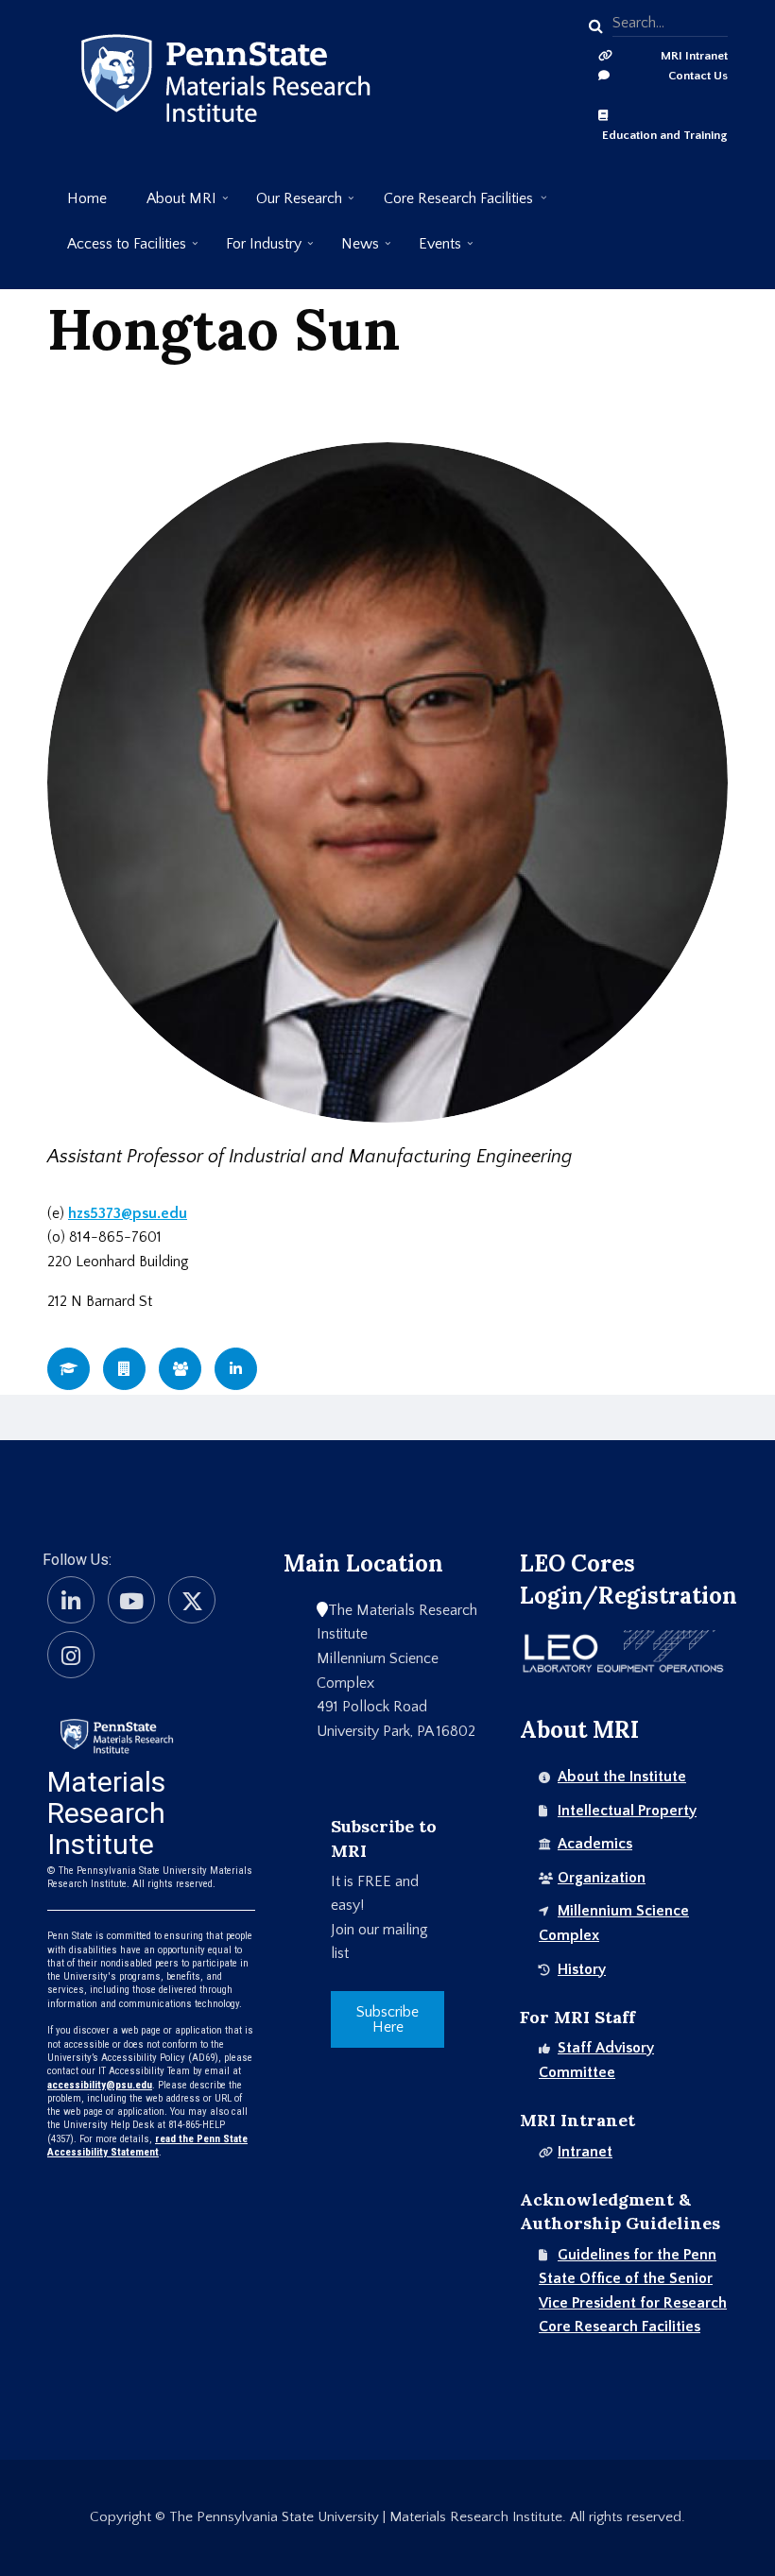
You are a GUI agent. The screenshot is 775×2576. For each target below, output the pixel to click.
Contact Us (698, 76)
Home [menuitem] (87, 198)
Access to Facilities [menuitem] (117, 251)
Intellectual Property (627, 1811)
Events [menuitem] (430, 251)
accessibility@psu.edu (100, 2085)
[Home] (117, 1734)
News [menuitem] (350, 251)
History (582, 1969)
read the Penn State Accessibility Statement (147, 2146)
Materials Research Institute (106, 1812)
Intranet (585, 2152)
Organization (602, 1878)
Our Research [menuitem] (289, 206)
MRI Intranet (694, 56)
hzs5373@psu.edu (128, 1213)
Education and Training (665, 135)
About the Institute (622, 1777)
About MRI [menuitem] (172, 206)
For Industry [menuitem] (254, 251)
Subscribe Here (387, 2019)
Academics (595, 1844)
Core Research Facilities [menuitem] (448, 206)
